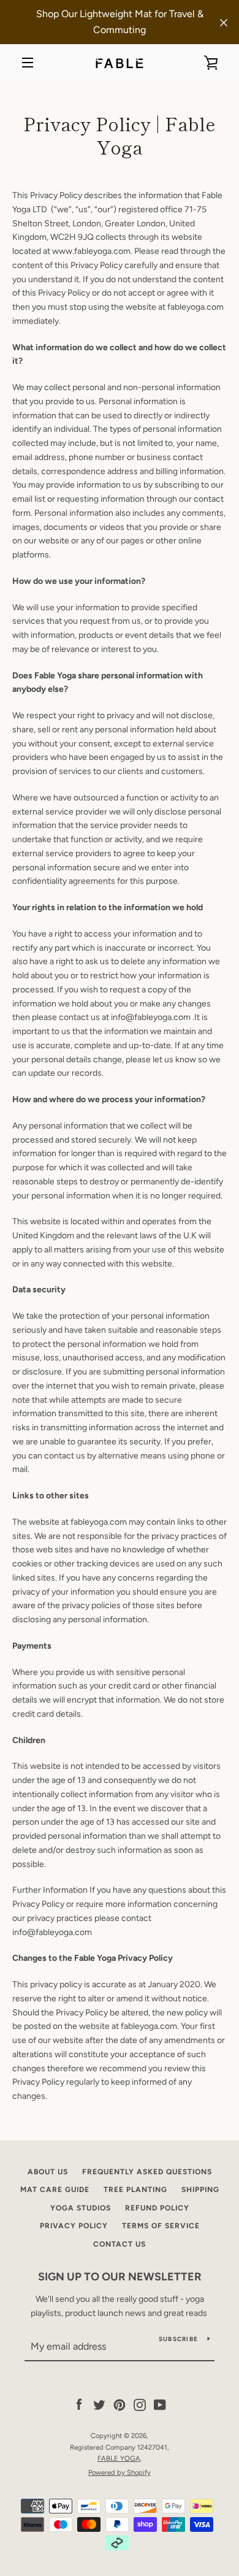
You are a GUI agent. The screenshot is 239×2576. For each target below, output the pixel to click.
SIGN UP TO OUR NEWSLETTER (120, 2277)
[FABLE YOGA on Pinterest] (120, 2405)
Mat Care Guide (55, 2190)
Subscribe (178, 2339)
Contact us (120, 2244)
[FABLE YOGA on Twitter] (99, 2405)
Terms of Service (161, 2226)
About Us (48, 2172)
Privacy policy (74, 2226)
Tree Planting (135, 2190)
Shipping (200, 2190)
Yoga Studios (81, 2208)
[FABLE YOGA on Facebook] (79, 2405)
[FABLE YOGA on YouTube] (160, 2405)
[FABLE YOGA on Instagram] (140, 2405)
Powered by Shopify (120, 2472)
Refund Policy (157, 2208)
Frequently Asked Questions (147, 2172)
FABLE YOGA (119, 2458)
